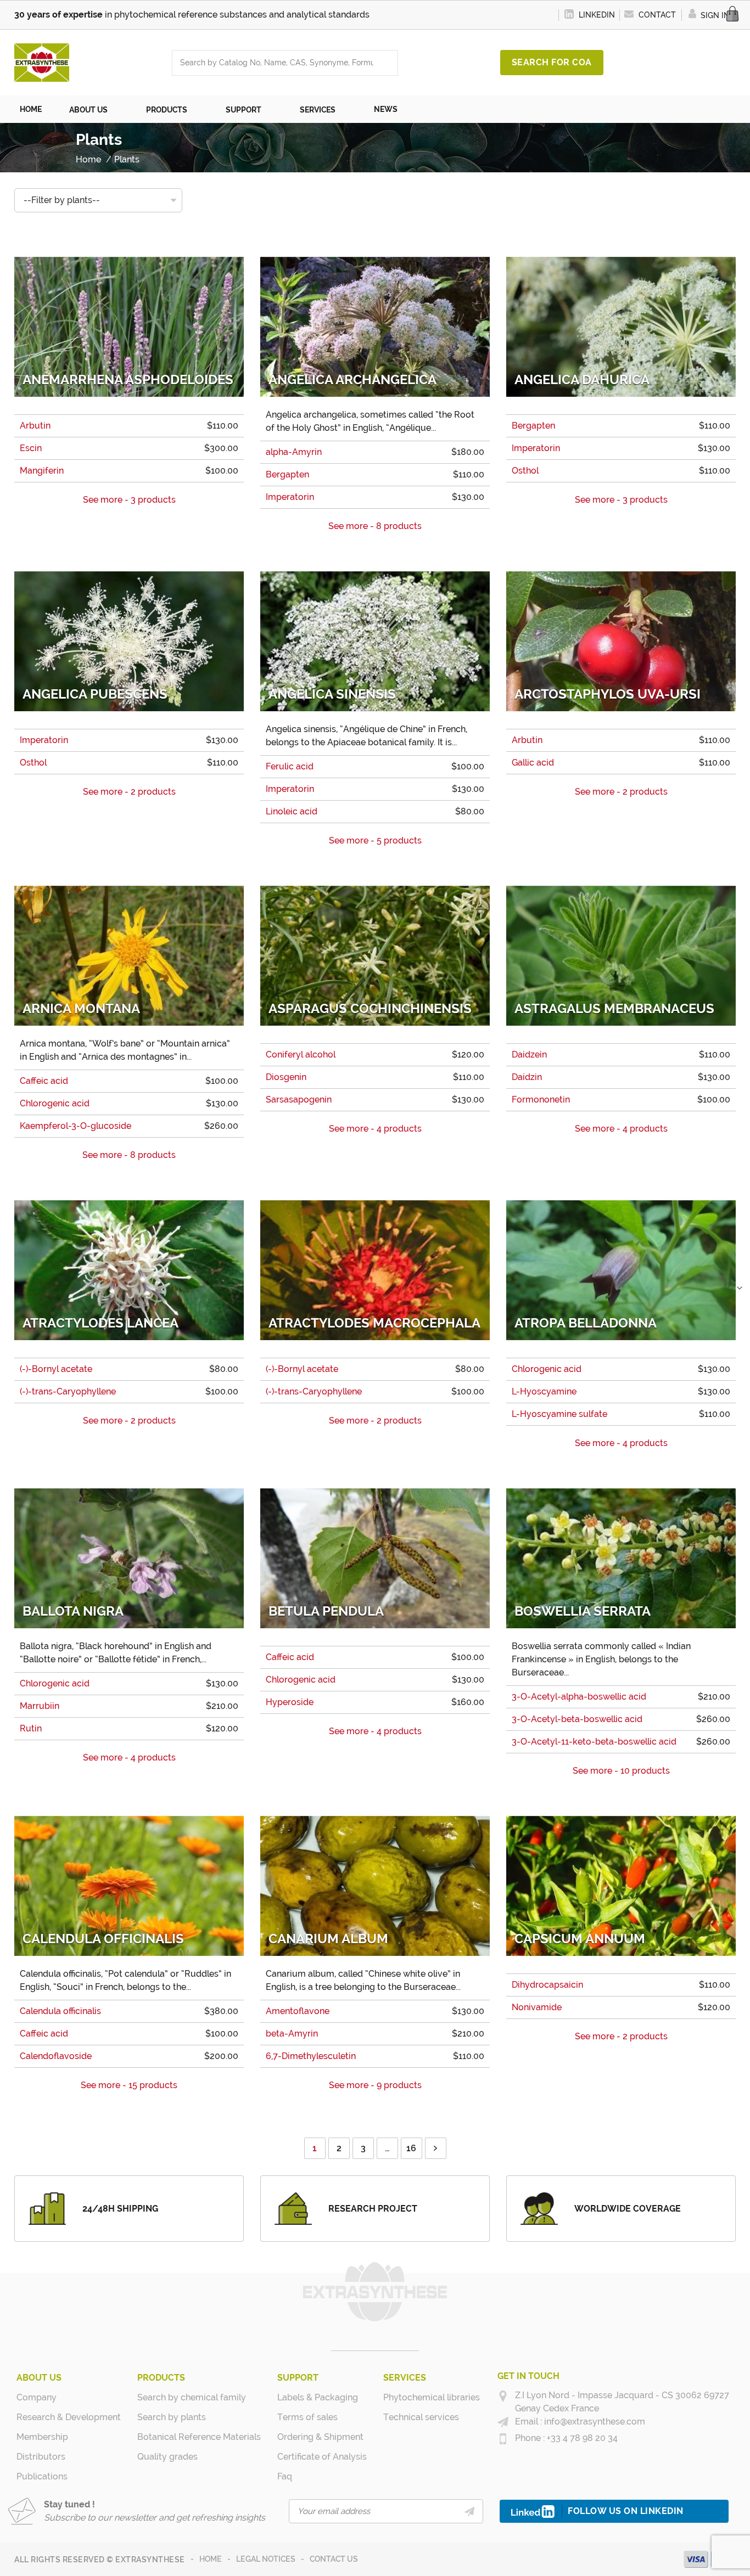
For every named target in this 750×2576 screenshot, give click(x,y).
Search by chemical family (192, 2397)
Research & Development (69, 2417)
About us (39, 2378)
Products (161, 2378)
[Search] (387, 63)
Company (37, 2397)
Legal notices (266, 2559)
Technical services (421, 2417)
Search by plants (172, 2417)
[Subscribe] (470, 2511)
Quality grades (167, 2457)
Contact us (334, 2559)
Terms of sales (307, 2417)
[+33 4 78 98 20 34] (503, 2439)
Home (211, 2559)
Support (298, 2378)
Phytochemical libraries (432, 2397)
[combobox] (274, 63)
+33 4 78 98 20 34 (581, 2438)
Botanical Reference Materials (199, 2437)
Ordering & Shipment (320, 2437)
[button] (94, 109)
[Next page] (436, 2148)
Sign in (714, 15)
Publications (42, 2476)
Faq (285, 2476)
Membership (42, 2437)
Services (405, 2378)
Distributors (41, 2457)
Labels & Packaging (318, 2397)
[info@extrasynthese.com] (503, 2422)
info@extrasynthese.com (594, 2422)
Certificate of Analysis (322, 2457)
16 (411, 2148)
